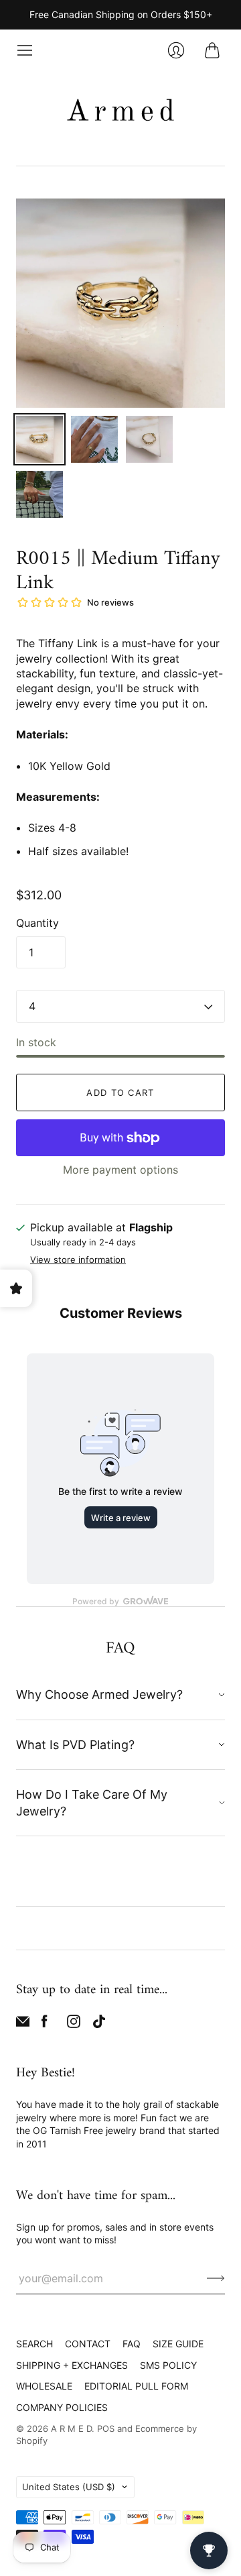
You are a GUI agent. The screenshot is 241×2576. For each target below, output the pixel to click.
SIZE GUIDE (178, 2344)
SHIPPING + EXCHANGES (72, 2365)
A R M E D (71, 2428)
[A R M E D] (120, 113)
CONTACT (88, 2344)
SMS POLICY (168, 2365)
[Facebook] (45, 2024)
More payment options (120, 1170)
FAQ (132, 2344)
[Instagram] (74, 2024)
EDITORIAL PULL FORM (136, 2386)
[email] (23, 2024)
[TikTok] (99, 2024)
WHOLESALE (44, 2386)
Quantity (37, 923)
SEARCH (34, 2344)
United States (69, 2487)
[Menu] (25, 50)
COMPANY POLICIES (62, 2407)
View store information (78, 1260)
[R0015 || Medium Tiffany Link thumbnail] (39, 439)
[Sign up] (216, 2278)
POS (106, 2428)
